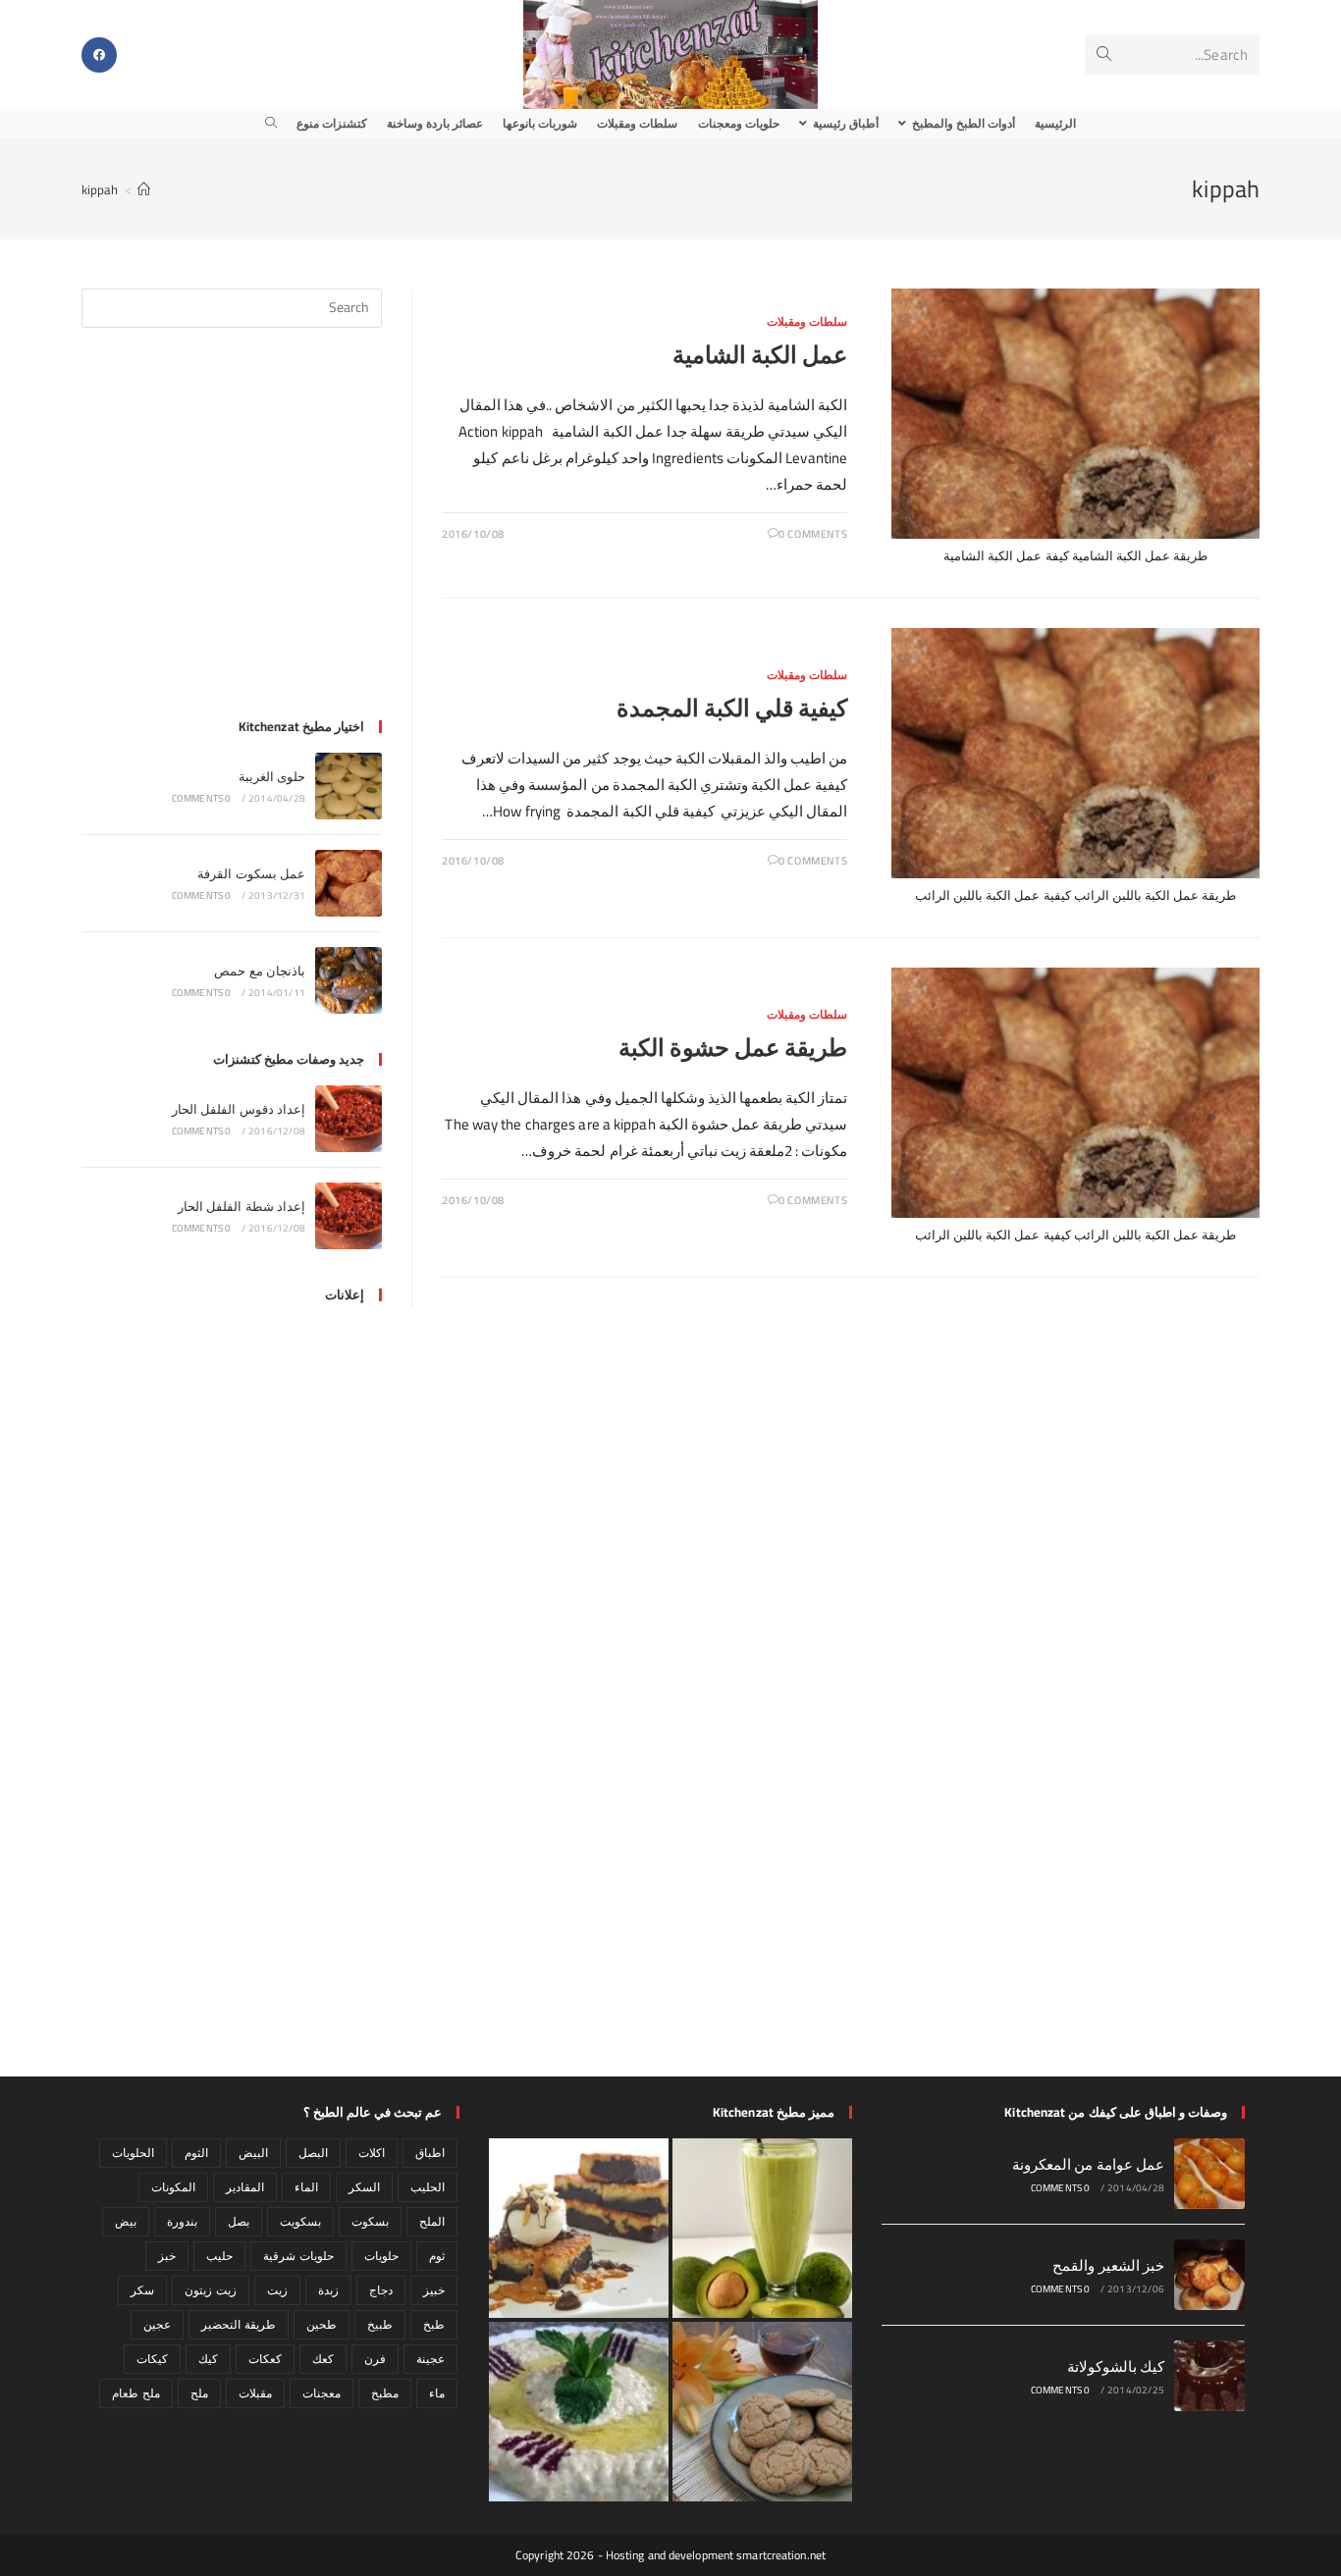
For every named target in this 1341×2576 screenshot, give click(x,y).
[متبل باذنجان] (579, 2412)
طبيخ (380, 2324)
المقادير (245, 2187)
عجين (157, 2324)
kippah (100, 189)
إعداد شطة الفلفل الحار (241, 1206)
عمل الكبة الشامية (760, 355)
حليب (219, 2256)
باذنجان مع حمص (260, 971)
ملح (199, 2393)
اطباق (430, 2153)
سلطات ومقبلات (807, 321)
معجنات (322, 2393)
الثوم (196, 2153)
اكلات (372, 2153)
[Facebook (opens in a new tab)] (99, 55)
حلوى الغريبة (272, 776)
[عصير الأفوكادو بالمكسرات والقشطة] (762, 2228)
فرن (375, 2359)
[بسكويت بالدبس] (762, 2412)
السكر (364, 2187)
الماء (306, 2187)
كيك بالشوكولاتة (1116, 2366)
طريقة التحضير (238, 2324)
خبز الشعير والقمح (1108, 2265)
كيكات (152, 2359)
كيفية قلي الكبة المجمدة (732, 708)
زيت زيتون (210, 2290)
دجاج (381, 2290)
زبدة (328, 2290)
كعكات (265, 2359)
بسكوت (370, 2221)
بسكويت (300, 2221)
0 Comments (813, 534)
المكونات (173, 2187)
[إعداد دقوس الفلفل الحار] (349, 1119)
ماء (437, 2393)
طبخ (434, 2324)
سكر (142, 2290)
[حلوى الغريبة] (349, 786)
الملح (432, 2221)
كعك (323, 2359)
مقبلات (255, 2393)
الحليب (428, 2187)
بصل (239, 2221)
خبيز (434, 2290)
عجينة (430, 2359)
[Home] (144, 189)
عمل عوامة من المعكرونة (1088, 2164)
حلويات (381, 2256)
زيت (277, 2290)
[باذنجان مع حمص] (349, 980)
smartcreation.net (781, 2555)
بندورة (182, 2221)
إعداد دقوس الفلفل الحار (239, 1109)
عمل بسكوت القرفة (251, 873)
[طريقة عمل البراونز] (579, 2228)
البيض (253, 2153)
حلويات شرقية (298, 2256)
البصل (313, 2153)
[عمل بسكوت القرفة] (349, 883)
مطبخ (385, 2393)
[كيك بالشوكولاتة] (1209, 2376)
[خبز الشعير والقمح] (1209, 2275)
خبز (167, 2256)
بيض (126, 2221)
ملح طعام (135, 2393)
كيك (208, 2359)
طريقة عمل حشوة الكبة (733, 1048)
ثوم (437, 2256)
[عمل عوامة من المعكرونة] (1209, 2174)
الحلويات (133, 2153)
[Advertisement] (232, 535)
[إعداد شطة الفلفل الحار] (349, 1216)
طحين (322, 2324)
